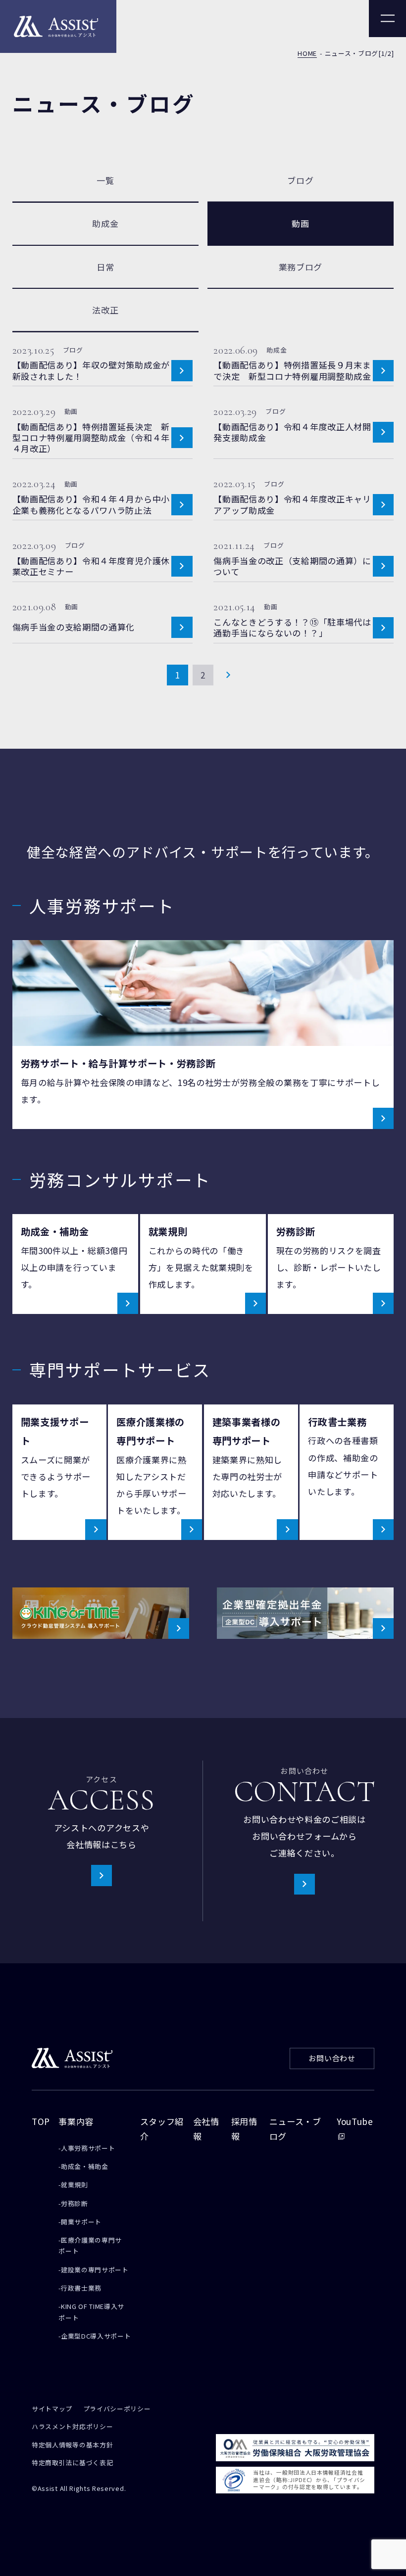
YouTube (355, 2121)
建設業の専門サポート (95, 2270)
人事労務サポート (88, 2148)
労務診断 (74, 2203)
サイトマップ (52, 2410)
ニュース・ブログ (295, 2129)
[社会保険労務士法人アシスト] (58, 26)
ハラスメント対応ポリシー (72, 2427)
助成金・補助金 (84, 2166)
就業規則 (74, 2185)
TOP (41, 2121)
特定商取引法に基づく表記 (72, 2463)
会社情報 (206, 2129)
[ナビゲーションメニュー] (387, 19)
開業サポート (81, 2222)
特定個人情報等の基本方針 (72, 2446)
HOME (307, 54)
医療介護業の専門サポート (90, 2245)
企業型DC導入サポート (96, 2336)
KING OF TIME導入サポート (91, 2312)
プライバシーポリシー (117, 2410)
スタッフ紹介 (162, 2129)
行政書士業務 (81, 2288)
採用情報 (244, 2129)
